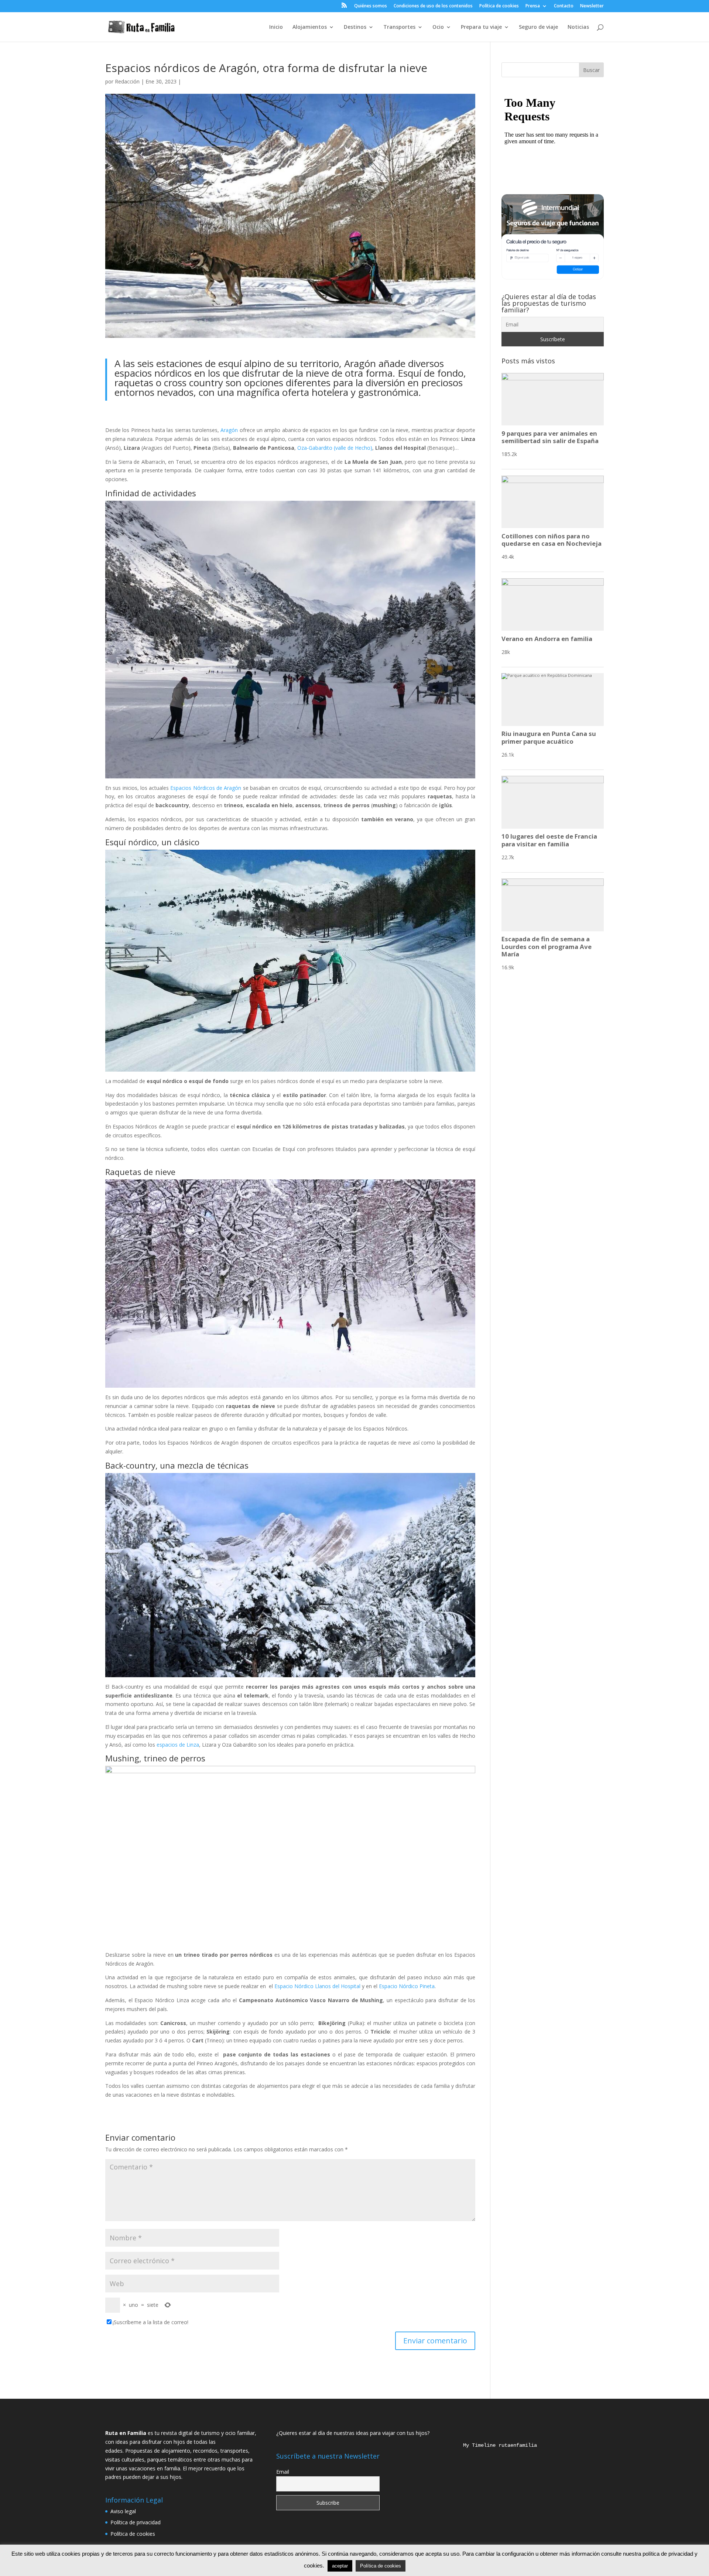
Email (283, 2472)
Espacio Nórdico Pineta (407, 1986)
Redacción (127, 81)
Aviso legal (123, 2511)
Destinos (355, 27)
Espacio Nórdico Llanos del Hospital (317, 1986)
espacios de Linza (178, 1745)
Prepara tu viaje (481, 27)
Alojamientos (310, 27)
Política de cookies (499, 6)
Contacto (564, 6)
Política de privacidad (136, 2522)
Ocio (438, 27)
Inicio (276, 27)
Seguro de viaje (538, 27)
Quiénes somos (371, 6)
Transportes (399, 27)
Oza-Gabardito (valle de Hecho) (335, 448)
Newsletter (592, 6)
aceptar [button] (340, 2566)
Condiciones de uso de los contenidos (433, 6)
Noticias (578, 27)
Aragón (229, 430)
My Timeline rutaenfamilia (494, 2445)
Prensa (533, 6)
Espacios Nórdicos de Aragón (206, 788)
